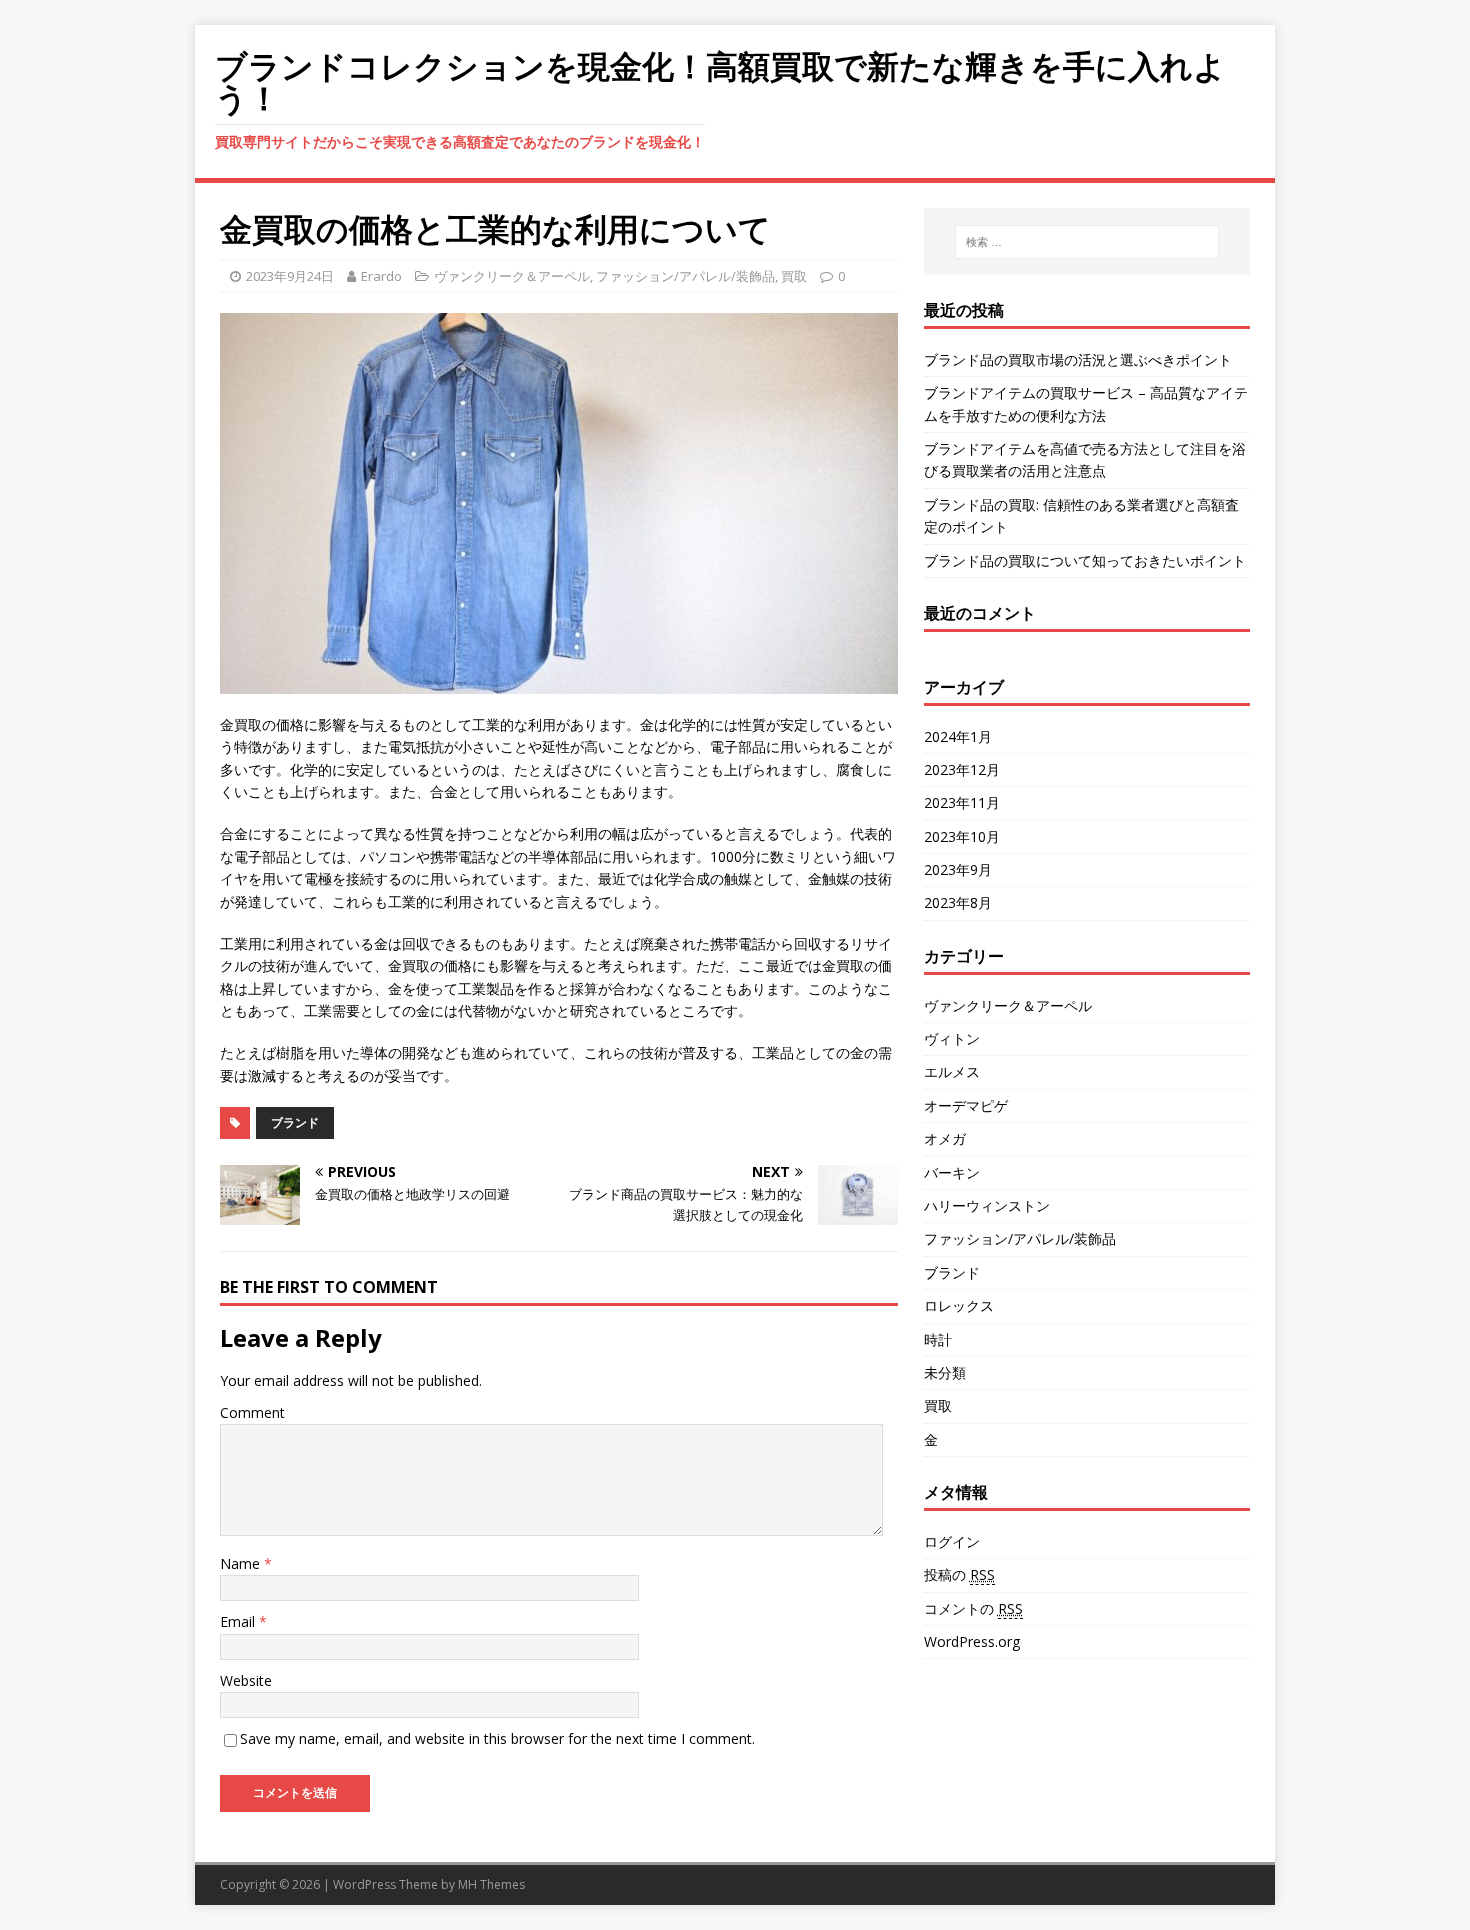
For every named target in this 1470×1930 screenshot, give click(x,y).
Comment (252, 1412)
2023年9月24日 (290, 276)
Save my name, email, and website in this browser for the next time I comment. (497, 1738)
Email (239, 1621)
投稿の (959, 1574)
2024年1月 (958, 736)
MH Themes (491, 1884)
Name (242, 1563)
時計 (938, 1339)
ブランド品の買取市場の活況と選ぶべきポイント (1078, 359)
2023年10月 (962, 836)
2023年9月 (958, 869)
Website (246, 1680)
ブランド (295, 1122)
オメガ (945, 1138)
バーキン (952, 1172)
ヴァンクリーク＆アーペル (512, 276)
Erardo (381, 276)
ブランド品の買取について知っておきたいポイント (1085, 560)
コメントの (973, 1608)
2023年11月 (962, 802)
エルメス (952, 1071)
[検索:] (1087, 242)
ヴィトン (952, 1038)
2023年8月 (958, 902)
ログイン (952, 1541)
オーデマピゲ (966, 1105)
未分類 (945, 1372)
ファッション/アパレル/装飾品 (685, 276)
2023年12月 (962, 769)
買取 (794, 276)
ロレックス (959, 1305)
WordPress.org (972, 1641)
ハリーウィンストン (987, 1205)
